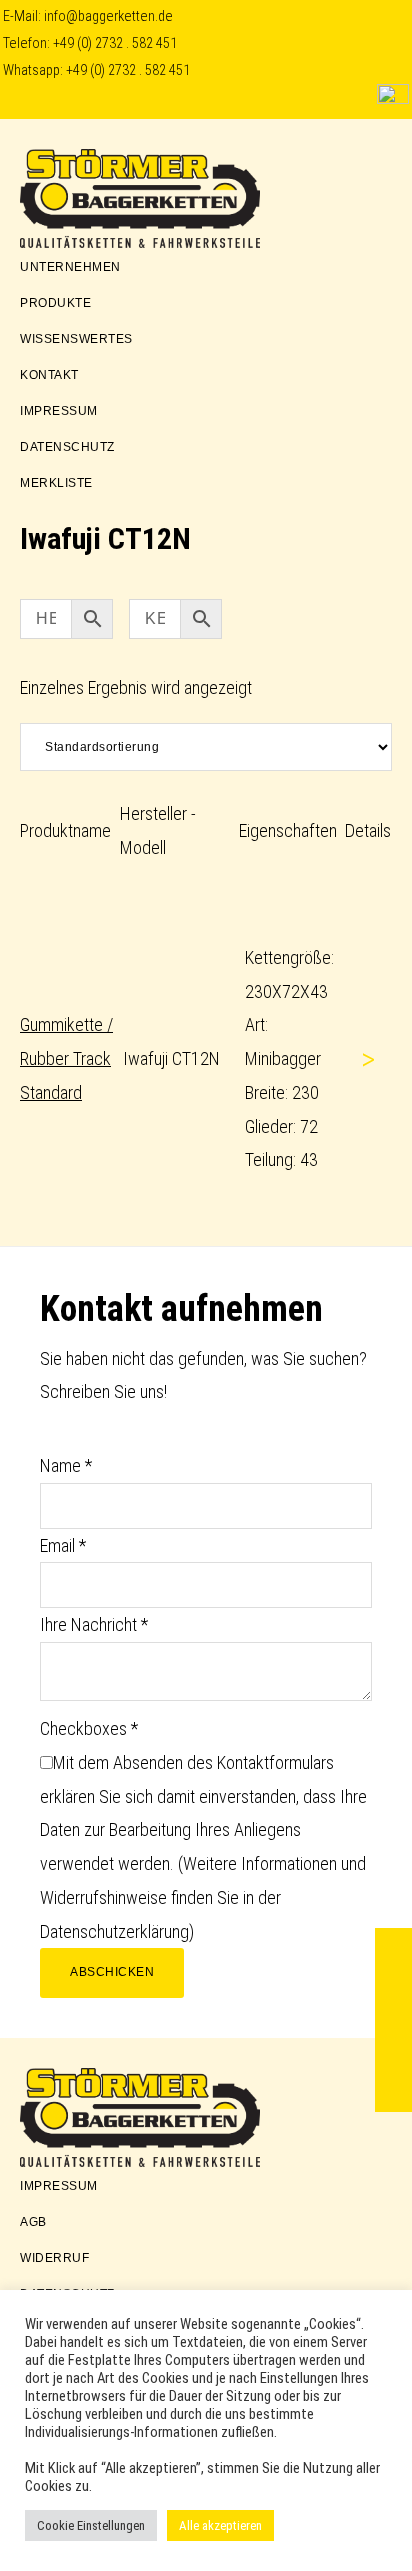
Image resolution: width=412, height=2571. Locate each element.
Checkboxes (89, 1728)
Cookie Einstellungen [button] (91, 2525)
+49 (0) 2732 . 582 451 (115, 43)
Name (66, 1465)
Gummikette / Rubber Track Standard (66, 1058)
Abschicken (112, 1972)
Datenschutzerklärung (114, 1931)
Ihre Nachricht (94, 1624)
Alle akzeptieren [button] (220, 2525)
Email (63, 1545)
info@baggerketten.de (108, 16)
